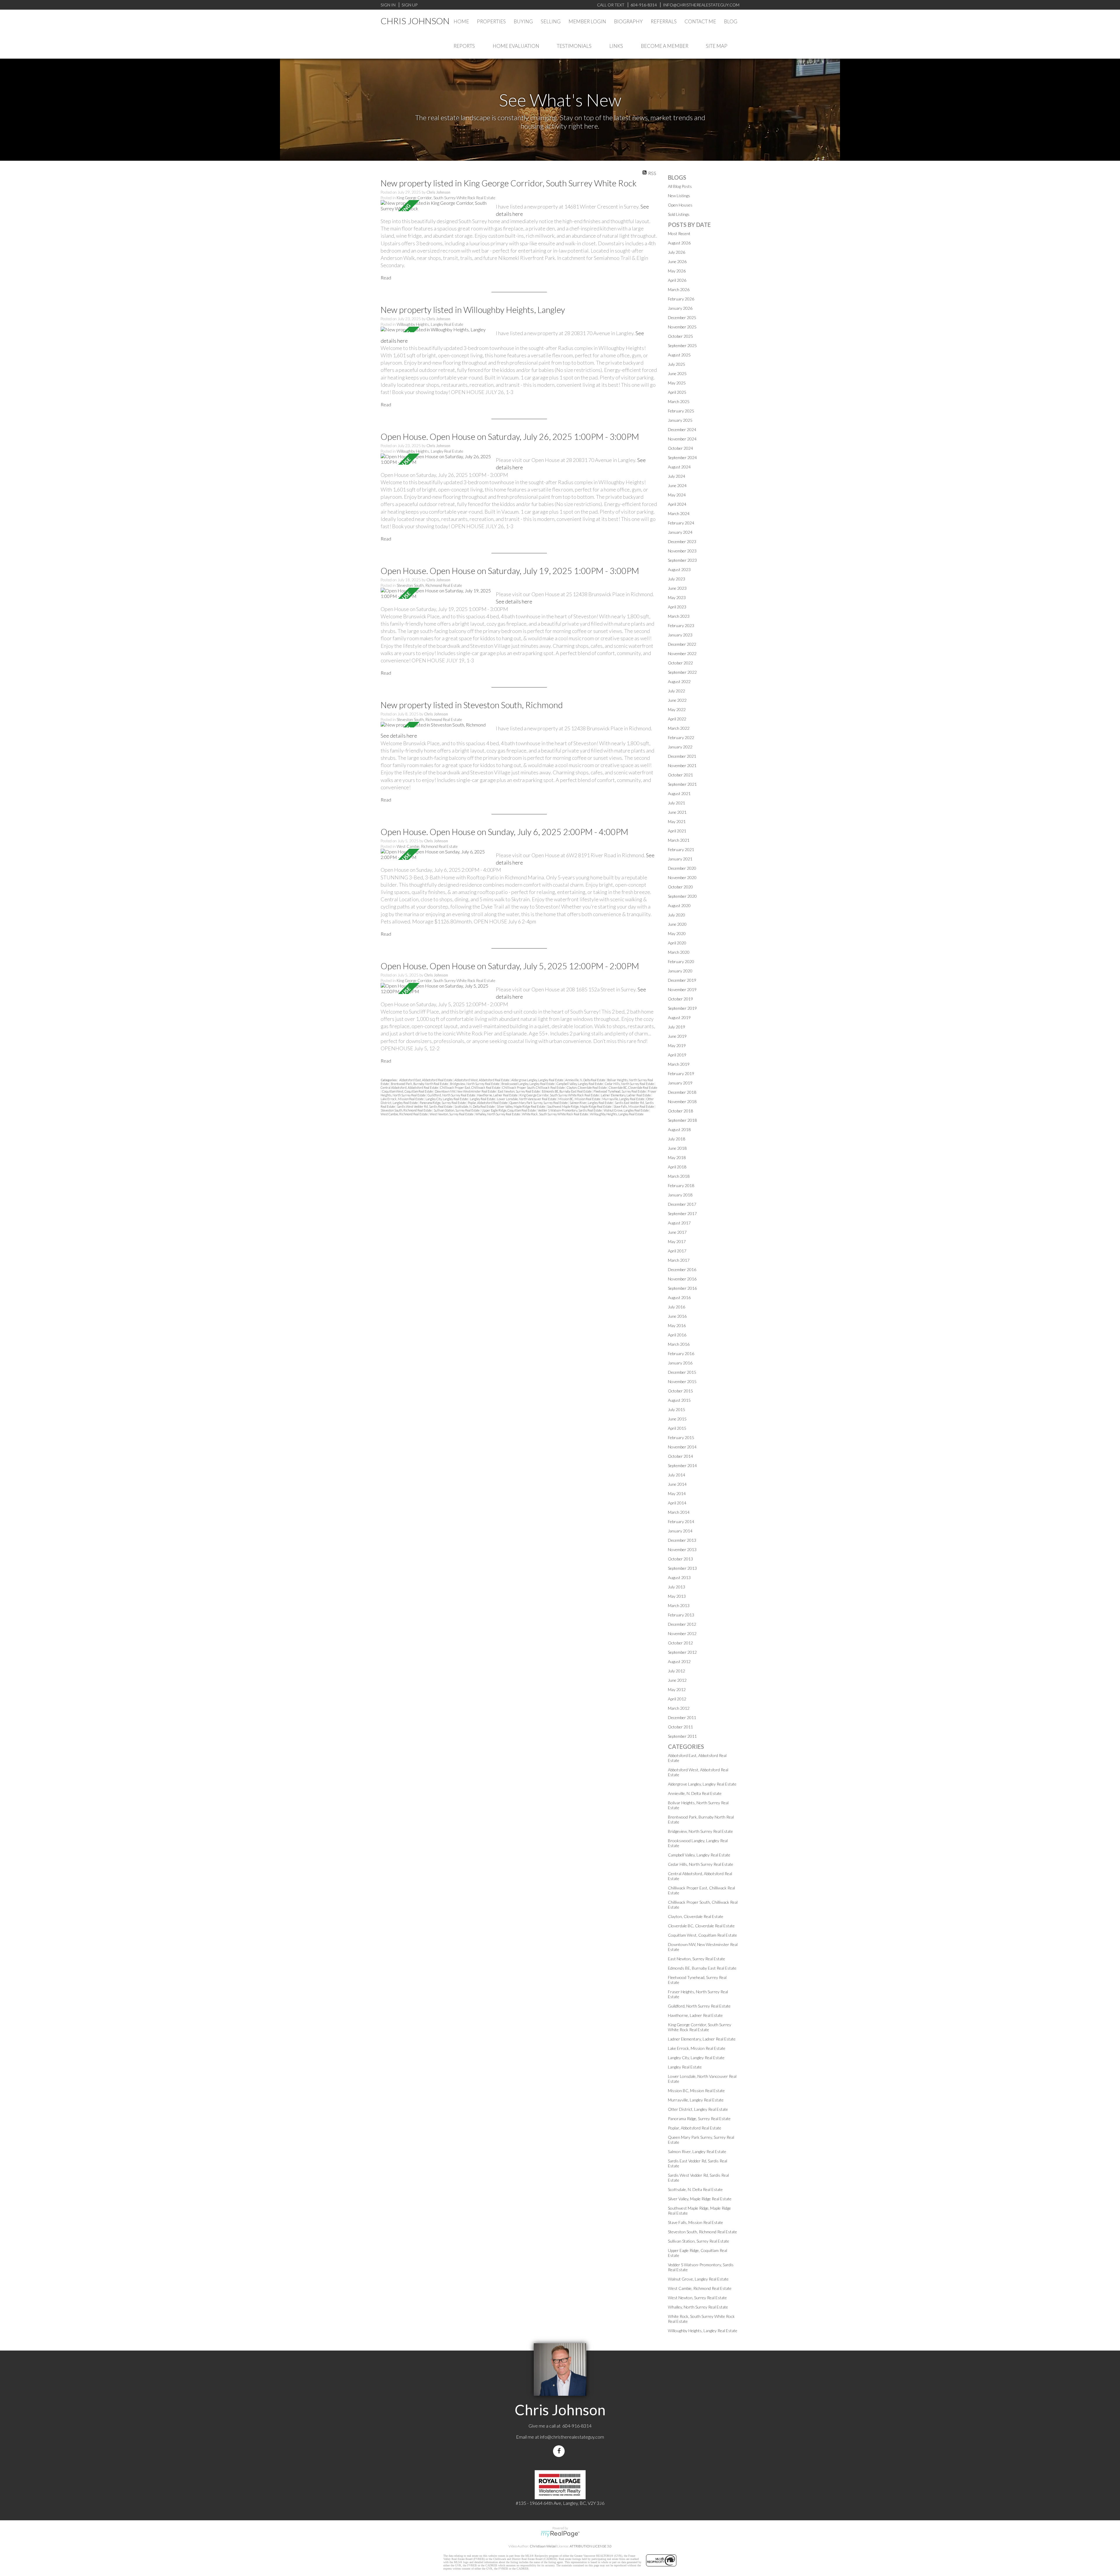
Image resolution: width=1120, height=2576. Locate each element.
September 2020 (682, 896)
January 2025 (680, 420)
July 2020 (677, 915)
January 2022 (680, 747)
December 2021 (682, 756)
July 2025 (677, 364)
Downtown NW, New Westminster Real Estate (466, 1091)
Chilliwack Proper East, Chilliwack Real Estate (470, 1087)
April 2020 (677, 943)
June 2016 (677, 1316)
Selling (551, 21)
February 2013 (681, 1615)
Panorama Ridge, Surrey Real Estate (443, 1103)
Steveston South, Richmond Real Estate (429, 585)
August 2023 (679, 569)
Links (616, 46)
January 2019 (680, 1083)
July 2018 (677, 1139)
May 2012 (677, 1689)
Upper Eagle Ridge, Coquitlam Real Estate (509, 1110)
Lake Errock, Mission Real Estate (402, 1099)
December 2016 (682, 1269)
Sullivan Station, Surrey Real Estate (457, 1110)
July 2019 (677, 1027)
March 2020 (679, 952)
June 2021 (677, 812)
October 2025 (680, 336)
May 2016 (677, 1325)
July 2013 (677, 1587)
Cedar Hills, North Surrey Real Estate (630, 1084)
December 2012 (682, 1624)
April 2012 (677, 1699)
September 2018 (682, 1120)
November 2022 (682, 653)
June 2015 (677, 1419)
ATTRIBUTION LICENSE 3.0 (591, 2546)
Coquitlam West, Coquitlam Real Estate (408, 1091)
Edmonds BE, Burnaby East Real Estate (567, 1091)
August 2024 (679, 467)
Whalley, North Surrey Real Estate (498, 1114)
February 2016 (681, 1353)
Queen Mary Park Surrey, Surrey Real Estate (539, 1103)
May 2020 (677, 933)
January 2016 (680, 1363)
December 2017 (682, 1204)
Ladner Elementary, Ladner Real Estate (626, 1095)
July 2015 (677, 1409)
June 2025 (677, 373)
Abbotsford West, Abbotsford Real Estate (482, 1080)
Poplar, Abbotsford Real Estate (488, 1103)
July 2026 (677, 252)
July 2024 (677, 476)
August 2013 (679, 1577)
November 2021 (682, 765)
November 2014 (682, 1447)
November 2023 (682, 551)
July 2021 (677, 803)
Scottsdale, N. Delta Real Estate (475, 1106)
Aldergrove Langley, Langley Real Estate (538, 1080)
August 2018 (679, 1129)
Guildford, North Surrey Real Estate (452, 1095)
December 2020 (682, 868)
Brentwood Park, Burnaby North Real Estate (420, 1084)
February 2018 (681, 1185)
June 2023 (677, 588)
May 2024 (677, 495)
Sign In (388, 5)
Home (461, 21)
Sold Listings (679, 214)
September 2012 (682, 1652)
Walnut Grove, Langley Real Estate (626, 1110)
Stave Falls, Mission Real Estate (634, 1106)
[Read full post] (436, 206)
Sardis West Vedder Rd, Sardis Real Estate (425, 1106)
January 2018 (680, 1195)
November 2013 (682, 1549)
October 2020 (680, 887)
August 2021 (679, 793)
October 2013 (680, 1559)
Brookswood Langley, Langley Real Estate (528, 1084)
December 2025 (682, 317)
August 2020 (679, 905)
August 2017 (679, 1223)
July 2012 (677, 1671)
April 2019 (677, 1055)
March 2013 (679, 1605)
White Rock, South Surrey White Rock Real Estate (555, 1114)
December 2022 (682, 644)
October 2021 (680, 775)
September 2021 (682, 784)
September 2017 (682, 1213)
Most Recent (679, 233)
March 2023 (679, 616)
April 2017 (677, 1251)
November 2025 (682, 327)
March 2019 (679, 1064)
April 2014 (677, 1503)
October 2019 (680, 999)
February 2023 (681, 625)
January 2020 (680, 971)
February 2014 (681, 1521)
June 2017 (677, 1232)
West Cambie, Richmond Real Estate (427, 846)
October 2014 (680, 1456)
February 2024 (681, 523)
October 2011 (680, 1727)
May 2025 (677, 383)
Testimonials (574, 46)
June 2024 (677, 485)
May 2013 (677, 1596)
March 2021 (679, 840)
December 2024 (682, 429)
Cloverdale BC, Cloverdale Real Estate (633, 1087)
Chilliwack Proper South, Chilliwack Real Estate (534, 1087)
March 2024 (679, 513)
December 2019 (682, 980)
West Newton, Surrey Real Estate (452, 1114)
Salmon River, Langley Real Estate (591, 1103)
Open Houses (680, 205)
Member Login (587, 21)
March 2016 (679, 1344)
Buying (523, 21)
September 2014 (682, 1465)
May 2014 (677, 1493)
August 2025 (679, 355)
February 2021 (681, 849)
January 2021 (680, 859)
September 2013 (682, 1568)
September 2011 (682, 1736)
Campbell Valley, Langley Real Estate (580, 1084)
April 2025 (677, 392)
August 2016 (679, 1297)
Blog (731, 21)
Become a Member (665, 46)
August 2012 (679, 1661)
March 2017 (679, 1260)
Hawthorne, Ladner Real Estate (498, 1095)
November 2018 (682, 1101)
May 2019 (677, 1045)
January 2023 (680, 635)
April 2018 (677, 1167)
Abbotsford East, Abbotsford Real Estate (426, 1080)
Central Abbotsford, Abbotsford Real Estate (410, 1087)
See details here (514, 601)
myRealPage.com (560, 2534)
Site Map (717, 46)
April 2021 (677, 831)
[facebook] (560, 2451)
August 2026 (679, 243)
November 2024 (682, 439)
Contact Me (700, 21)
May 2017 (677, 1241)
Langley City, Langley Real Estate (447, 1099)
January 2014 (680, 1531)
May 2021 (677, 821)
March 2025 (679, 401)
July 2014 (677, 1475)
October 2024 (680, 448)
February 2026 (681, 299)
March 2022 (679, 728)
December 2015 (682, 1372)
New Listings (679, 196)
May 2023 (677, 597)
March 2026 (679, 289)
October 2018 (680, 1111)
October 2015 (680, 1391)
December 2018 (682, 1092)
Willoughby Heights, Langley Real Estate (430, 324)
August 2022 (679, 681)
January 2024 (680, 532)
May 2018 (677, 1157)
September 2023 (682, 560)
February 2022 (681, 737)
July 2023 (677, 579)
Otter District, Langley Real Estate (698, 2109)
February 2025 (681, 411)
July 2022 (677, 691)
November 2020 (682, 877)
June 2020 (677, 924)
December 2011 (682, 1717)
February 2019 (681, 1073)
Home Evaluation (516, 46)
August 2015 (679, 1400)
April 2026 (677, 280)
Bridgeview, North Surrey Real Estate (475, 1084)
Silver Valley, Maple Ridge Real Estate (521, 1106)
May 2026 (677, 271)
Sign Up (409, 5)
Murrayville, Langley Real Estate (624, 1099)
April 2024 (677, 504)
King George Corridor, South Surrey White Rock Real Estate (446, 198)
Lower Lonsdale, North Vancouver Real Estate (527, 1099)
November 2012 (682, 1633)
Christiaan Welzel (543, 2546)
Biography (628, 21)
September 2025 (682, 345)
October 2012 (680, 1643)
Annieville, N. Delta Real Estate (586, 1080)
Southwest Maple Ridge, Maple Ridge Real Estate (580, 1106)
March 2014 (679, 1512)
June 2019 (677, 1036)
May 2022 (677, 709)
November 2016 (682, 1279)
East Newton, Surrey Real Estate (519, 1091)
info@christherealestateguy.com (572, 2437)
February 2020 (681, 961)
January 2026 (680, 308)
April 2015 (677, 1428)
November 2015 (682, 1381)
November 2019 (682, 989)
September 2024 (682, 457)
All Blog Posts (680, 186)
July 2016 (677, 1307)
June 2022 (677, 700)
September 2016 (682, 1288)
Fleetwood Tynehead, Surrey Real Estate (620, 1091)
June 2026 (677, 261)
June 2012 (677, 1680)
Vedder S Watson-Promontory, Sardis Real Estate (570, 1110)
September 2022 (682, 672)
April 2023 (677, 607)
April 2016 (677, 1335)
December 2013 (682, 1540)
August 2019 (679, 1017)
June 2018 (677, 1148)
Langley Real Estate (483, 1099)
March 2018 (679, 1176)
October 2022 (680, 663)
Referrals (664, 21)
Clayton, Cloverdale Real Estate (587, 1087)
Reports (464, 46)
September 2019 (682, 1008)
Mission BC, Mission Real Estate (580, 1099)
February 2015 (681, 1437)
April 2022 (677, 719)
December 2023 (682, 541)
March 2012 (679, 1708)
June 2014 (677, 1484)
